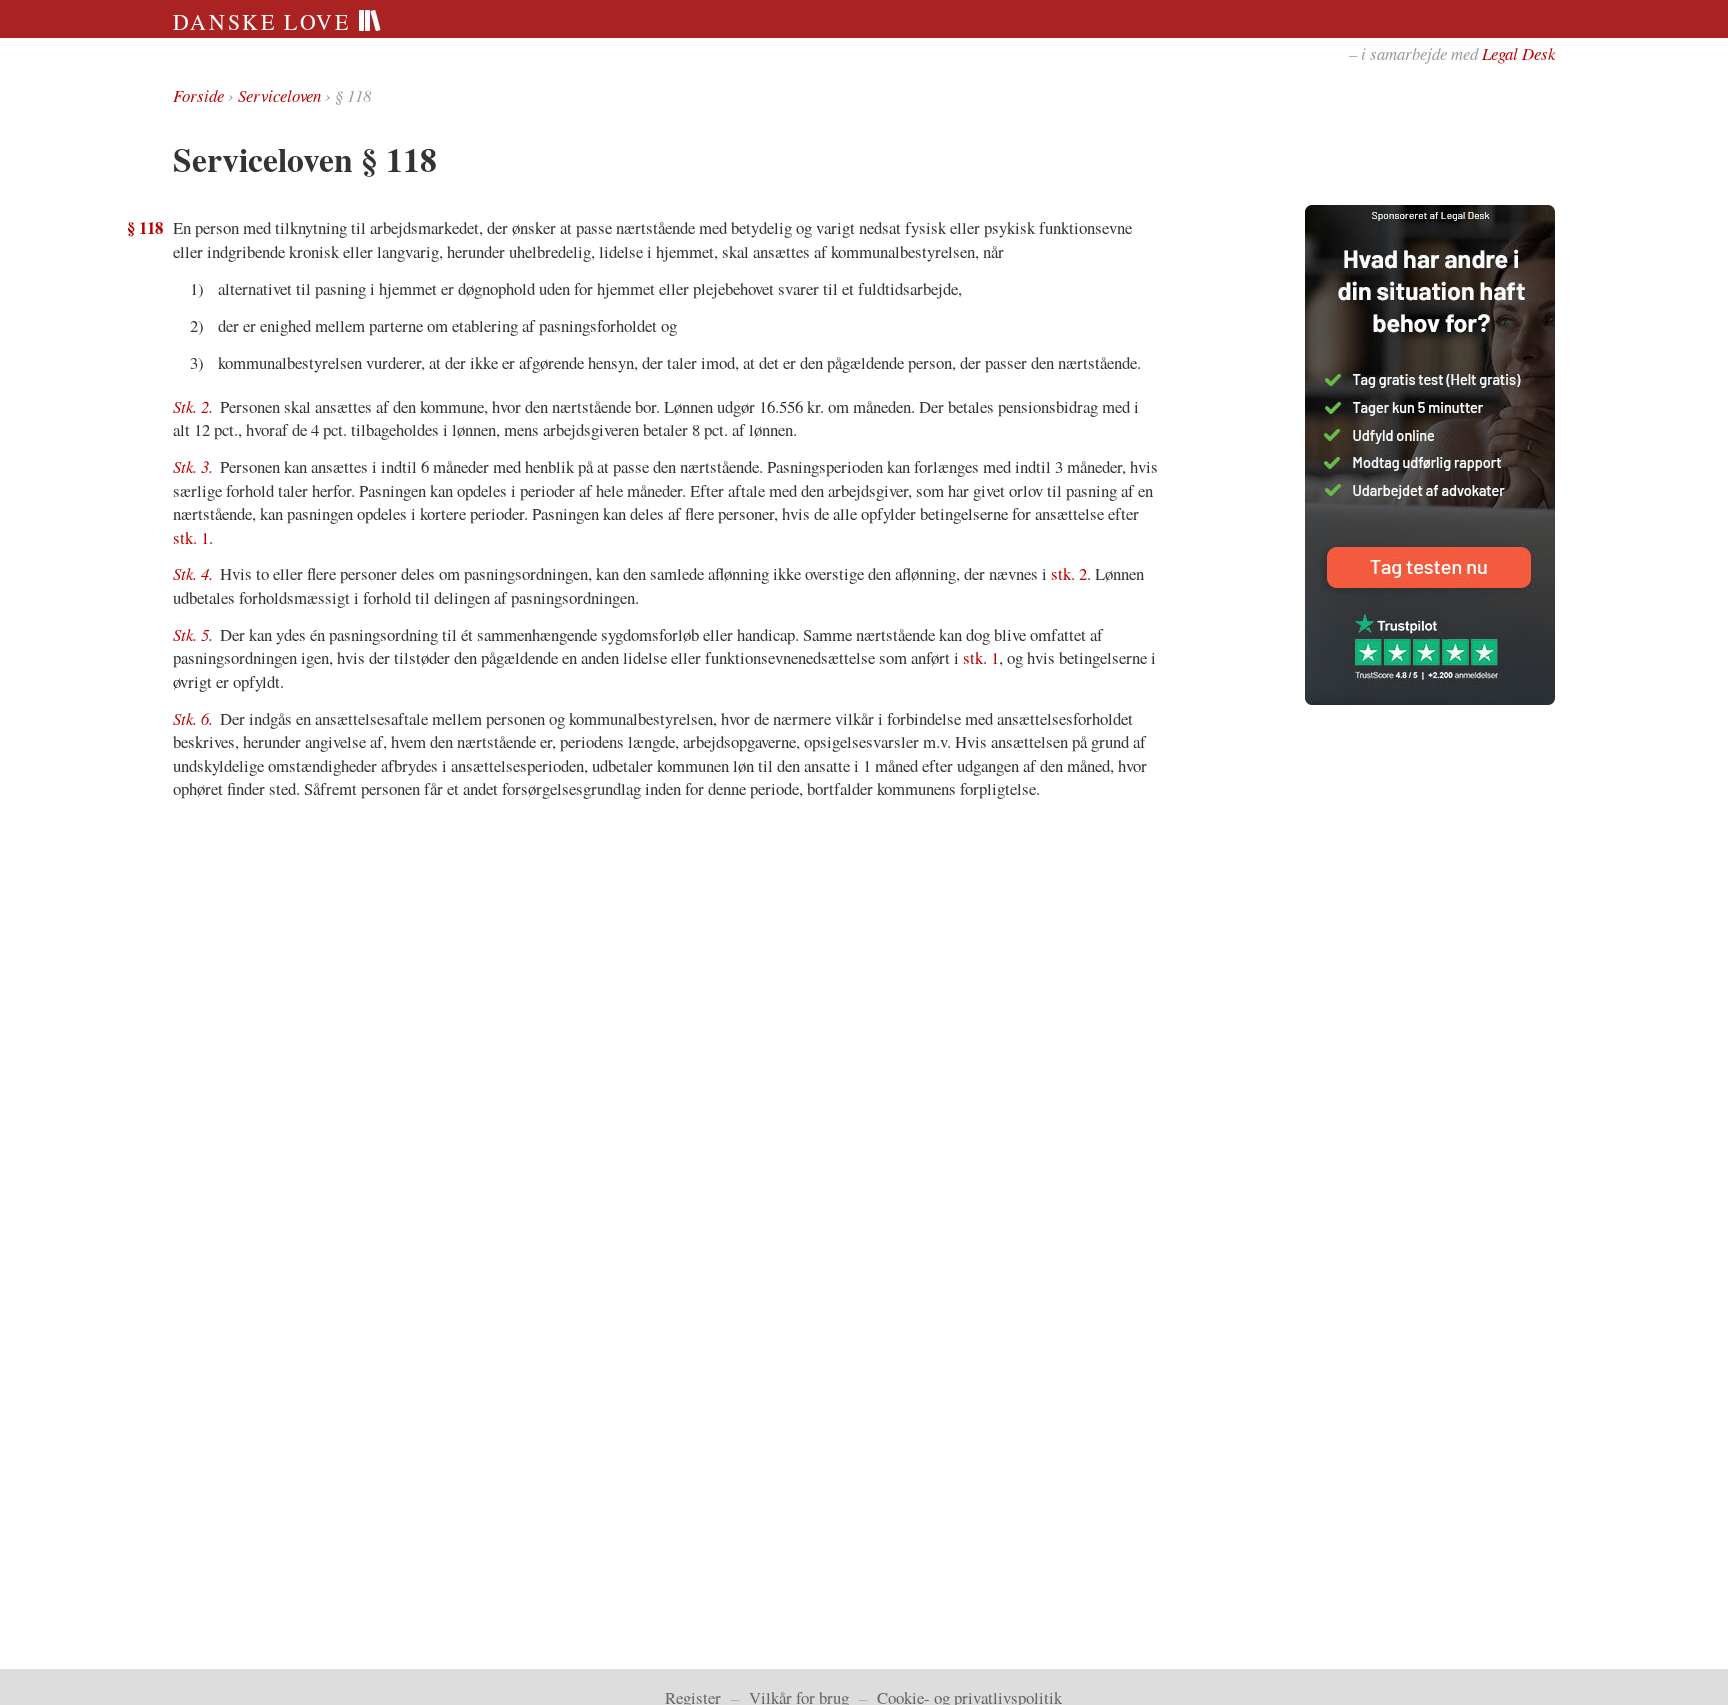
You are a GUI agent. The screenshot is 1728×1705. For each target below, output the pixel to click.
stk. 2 (1069, 573)
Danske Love (265, 21)
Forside (198, 95)
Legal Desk (1518, 53)
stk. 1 (191, 537)
